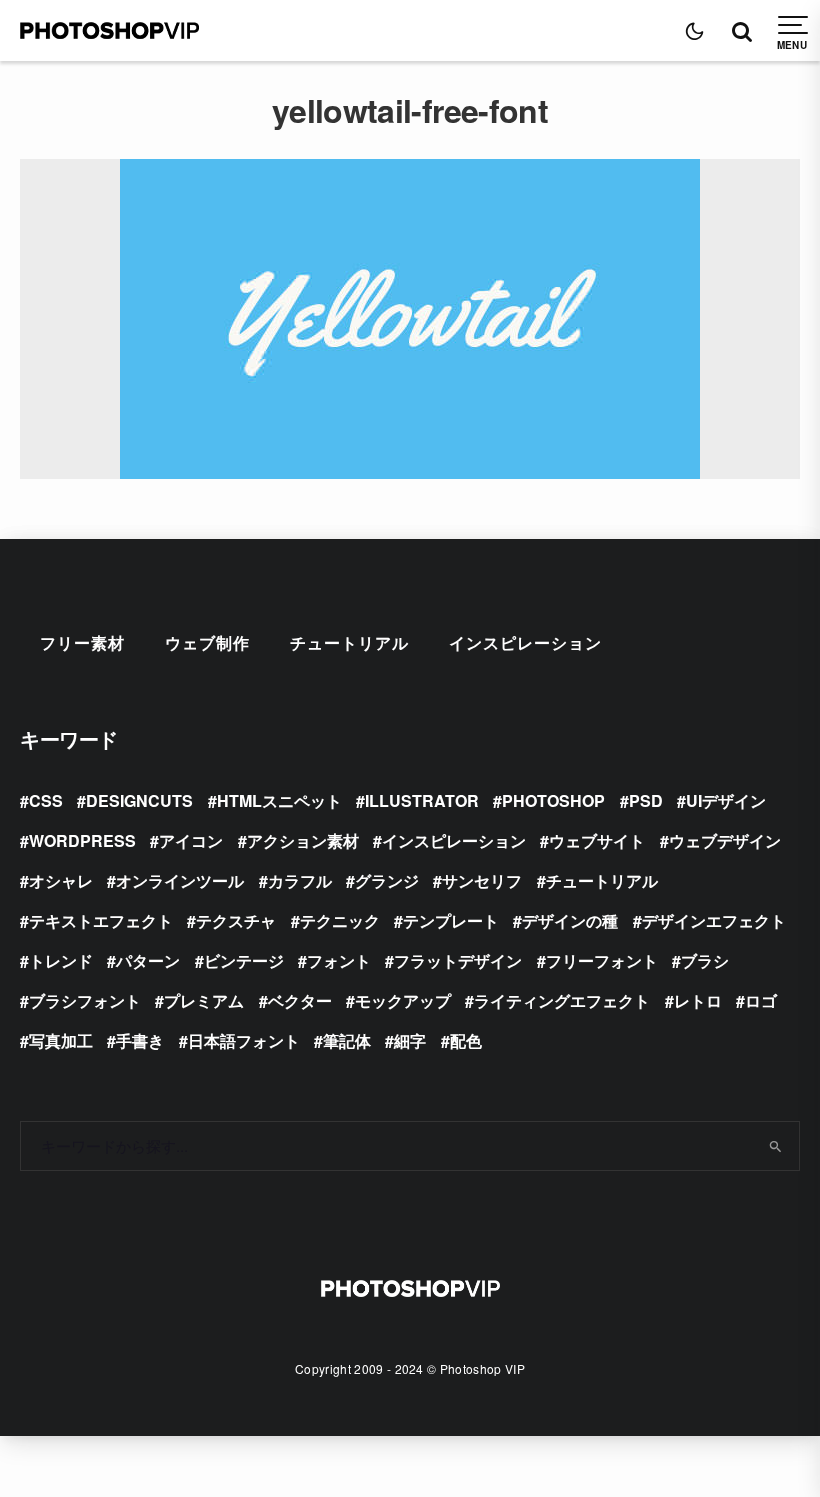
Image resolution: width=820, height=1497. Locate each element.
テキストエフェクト (101, 920)
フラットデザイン (458, 960)
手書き (140, 1040)
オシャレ (61, 880)
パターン (148, 960)
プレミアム (204, 1000)
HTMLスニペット (279, 800)
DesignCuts (139, 800)
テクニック (340, 920)
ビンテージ (244, 960)
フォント (339, 960)
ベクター (300, 1000)
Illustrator (422, 800)
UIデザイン (726, 800)
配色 (466, 1040)
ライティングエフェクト (562, 1000)
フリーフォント (602, 960)
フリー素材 (82, 642)
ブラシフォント (85, 1000)
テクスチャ (236, 920)
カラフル (300, 880)
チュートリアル (349, 642)
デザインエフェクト (714, 920)
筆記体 (347, 1040)
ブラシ (705, 960)
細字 (410, 1040)
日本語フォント (244, 1040)
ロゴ (761, 1000)
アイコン (191, 840)
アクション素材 (303, 840)
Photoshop (553, 800)
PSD (646, 800)
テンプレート (451, 920)
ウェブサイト (597, 840)
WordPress (82, 840)
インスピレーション (525, 642)
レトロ (698, 1000)
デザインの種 (570, 920)
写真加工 (61, 1040)
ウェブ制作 (207, 642)
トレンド (61, 960)
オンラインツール (180, 880)
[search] (776, 1146)
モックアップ (403, 1000)
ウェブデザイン (725, 840)
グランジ (387, 880)
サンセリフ (482, 880)
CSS (46, 800)
